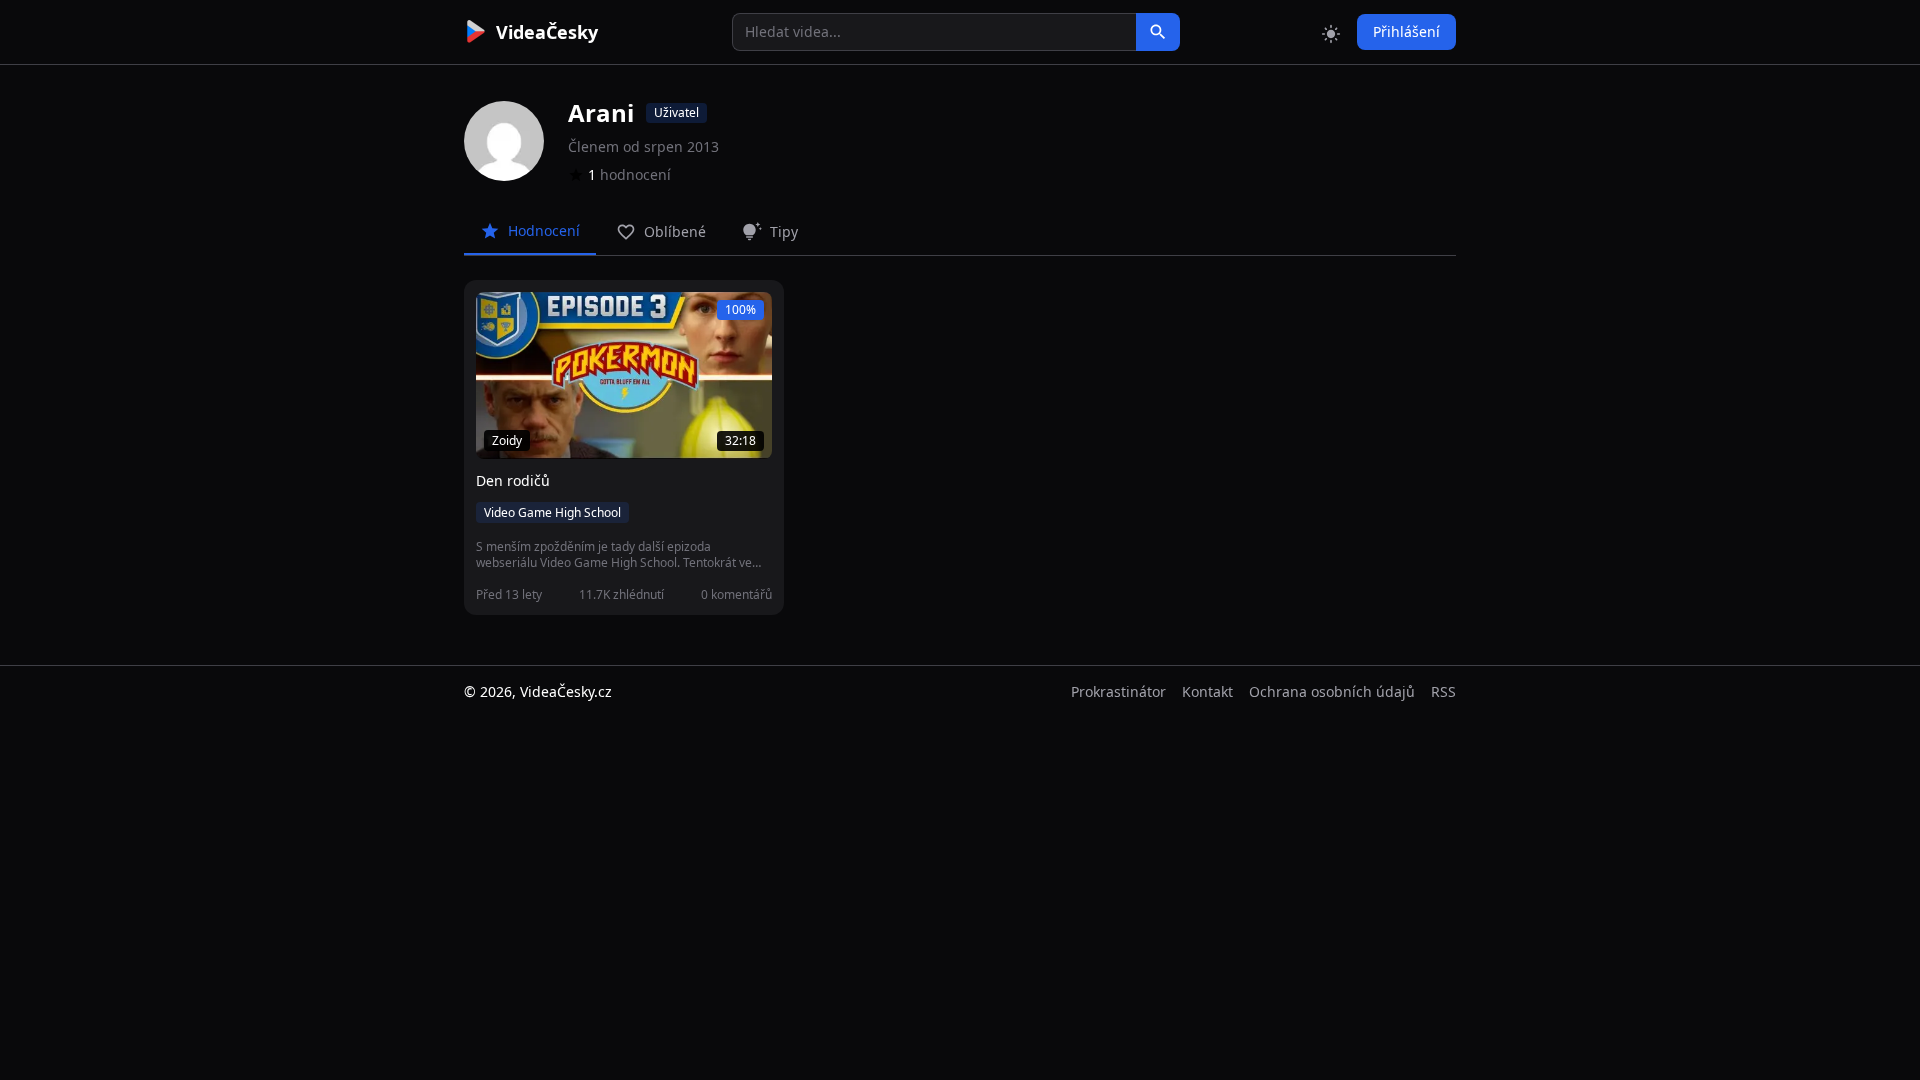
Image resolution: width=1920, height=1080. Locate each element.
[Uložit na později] (536, 318)
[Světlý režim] (1331, 32)
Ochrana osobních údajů (1332, 691)
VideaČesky (547, 32)
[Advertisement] (352, 365)
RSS (1443, 691)
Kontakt (1207, 691)
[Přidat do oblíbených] (500, 318)
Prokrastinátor (1118, 691)
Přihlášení (1406, 31)
